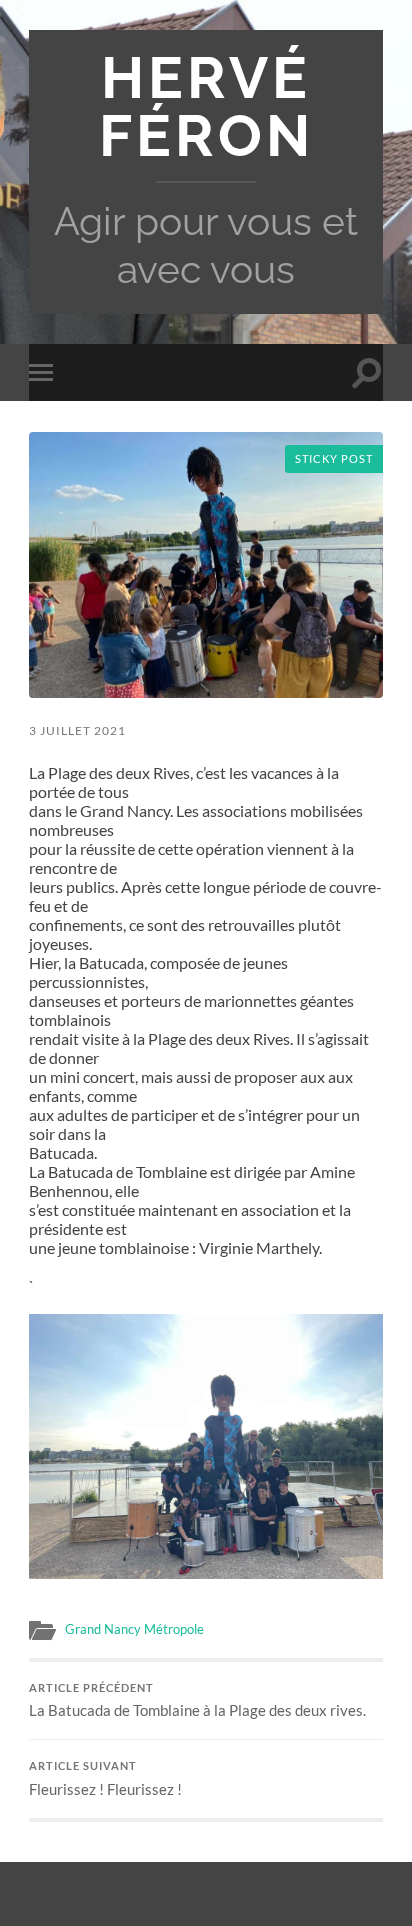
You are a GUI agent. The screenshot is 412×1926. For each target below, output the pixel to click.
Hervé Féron (206, 107)
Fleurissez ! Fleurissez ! (105, 1779)
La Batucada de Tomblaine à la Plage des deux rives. (197, 1701)
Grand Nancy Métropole (134, 1629)
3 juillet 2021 (77, 730)
